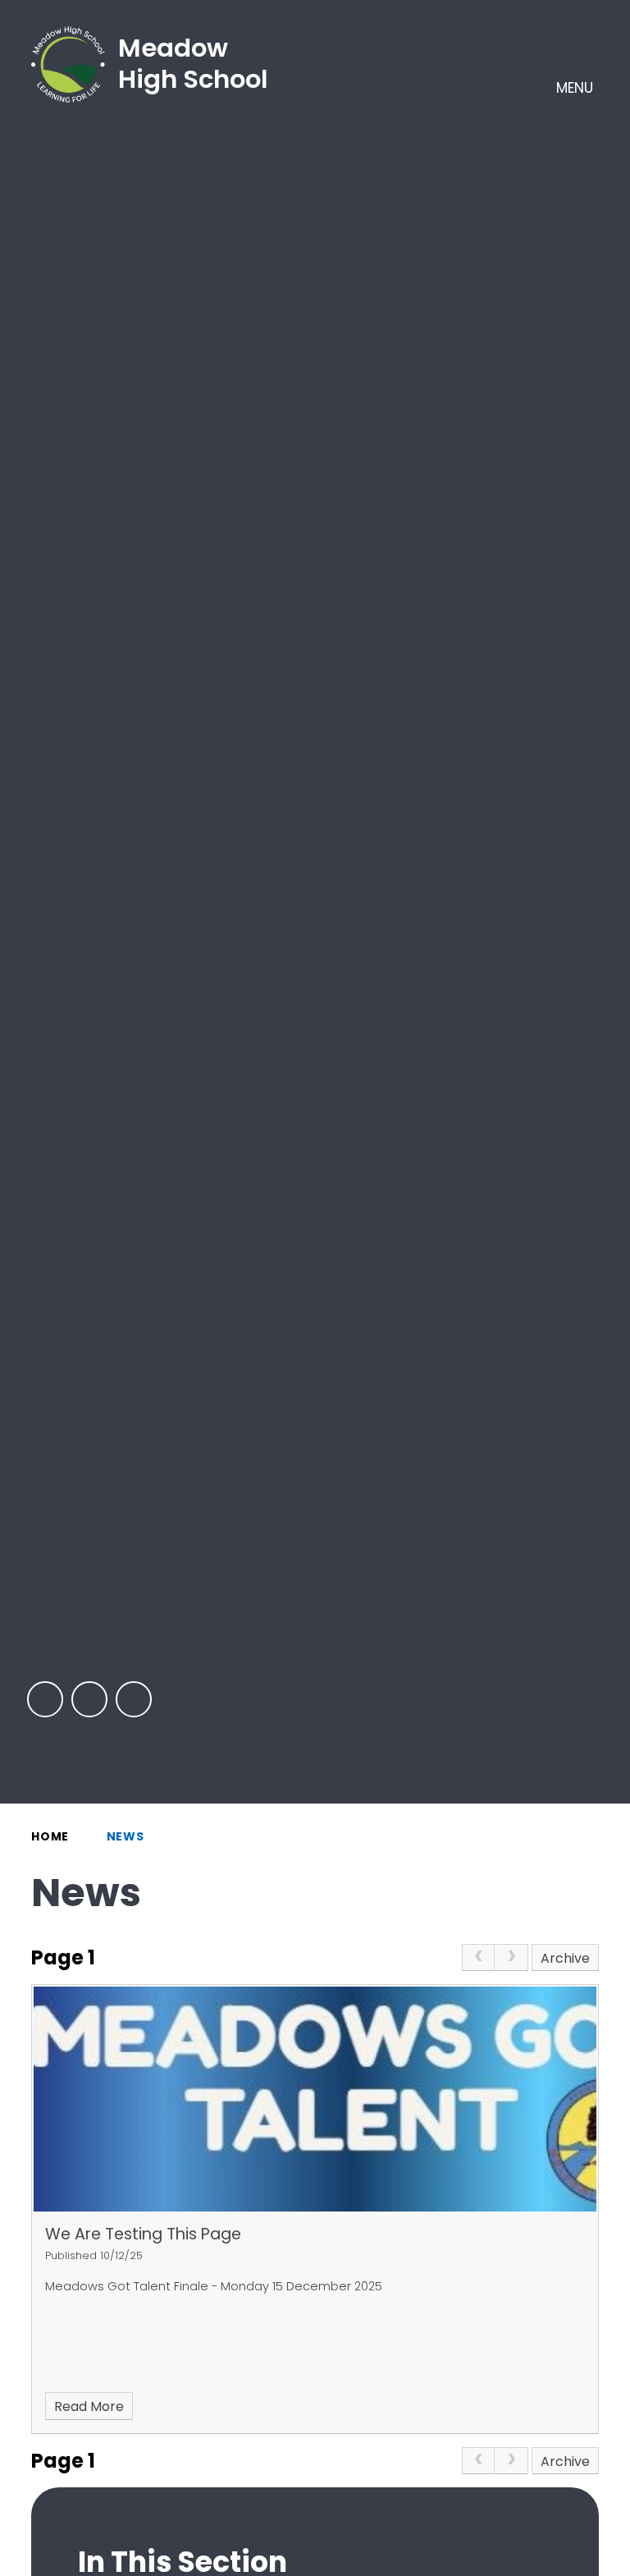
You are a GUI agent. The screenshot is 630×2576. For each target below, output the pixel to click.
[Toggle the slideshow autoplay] (134, 1699)
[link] (478, 1958)
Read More (89, 2406)
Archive (565, 1958)
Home (50, 1836)
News (126, 1836)
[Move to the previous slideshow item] (45, 1699)
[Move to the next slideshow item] (89, 1699)
